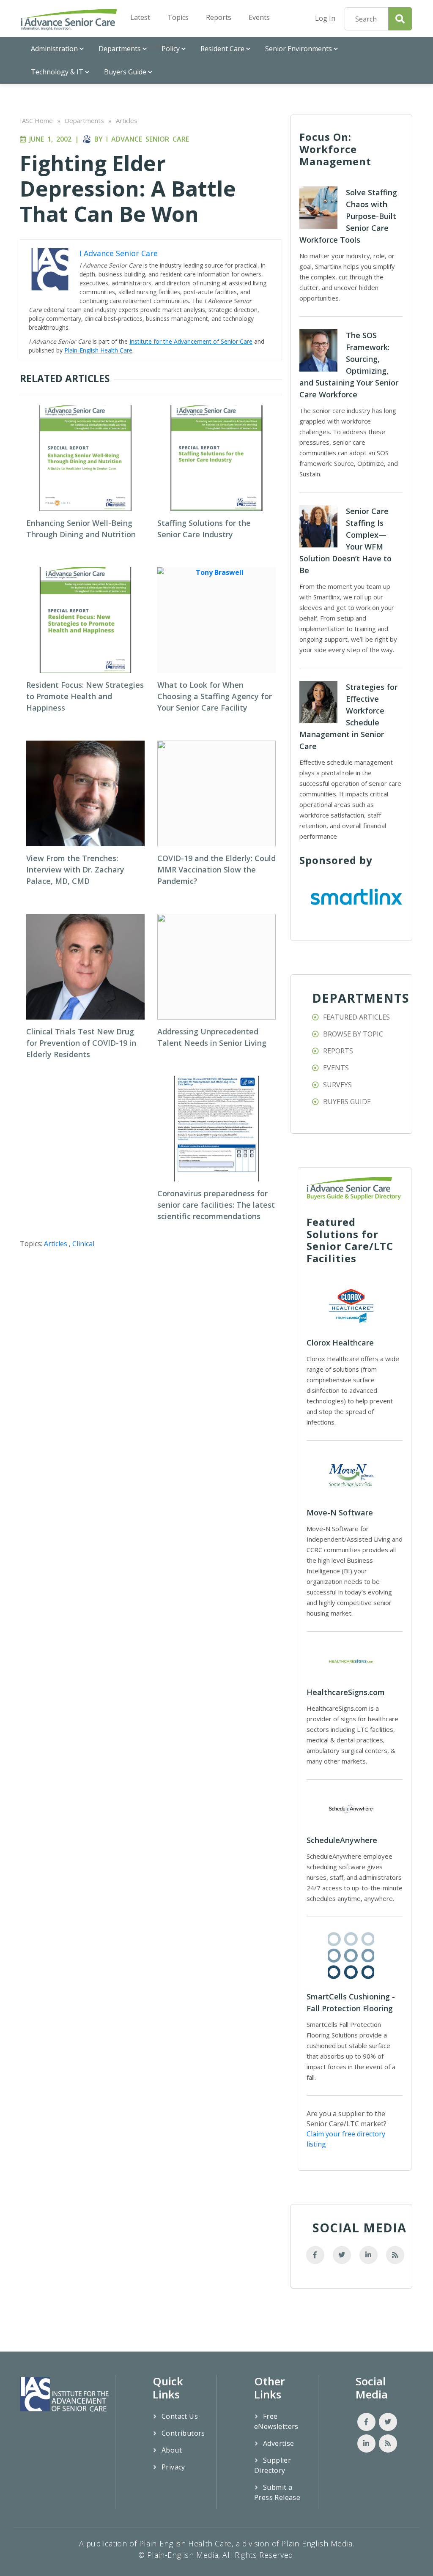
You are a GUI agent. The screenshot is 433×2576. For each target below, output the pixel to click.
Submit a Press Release (277, 2492)
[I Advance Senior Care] (69, 19)
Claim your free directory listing (346, 2139)
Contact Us (180, 2416)
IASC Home (36, 120)
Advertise (279, 2443)
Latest (140, 17)
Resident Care (222, 49)
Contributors (183, 2433)
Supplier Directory (273, 2465)
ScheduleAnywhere (342, 1840)
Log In (325, 18)
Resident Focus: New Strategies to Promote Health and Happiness (85, 696)
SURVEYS (337, 1085)
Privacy (173, 2467)
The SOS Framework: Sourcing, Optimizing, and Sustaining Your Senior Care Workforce (349, 365)
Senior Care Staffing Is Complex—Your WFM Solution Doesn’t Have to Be (345, 541)
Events (259, 17)
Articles (127, 120)
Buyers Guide (125, 72)
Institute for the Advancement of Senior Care (191, 341)
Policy (171, 49)
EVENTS (336, 1068)
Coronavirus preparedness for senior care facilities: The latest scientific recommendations (216, 1205)
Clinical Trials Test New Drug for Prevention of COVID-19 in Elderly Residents (81, 1043)
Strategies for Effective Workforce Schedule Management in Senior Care (348, 716)
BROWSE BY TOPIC (353, 1034)
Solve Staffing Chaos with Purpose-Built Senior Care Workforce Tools (348, 216)
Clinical (83, 1244)
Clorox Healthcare (340, 1343)
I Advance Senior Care (148, 139)
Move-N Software (340, 1512)
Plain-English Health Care (98, 350)
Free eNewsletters (276, 2421)
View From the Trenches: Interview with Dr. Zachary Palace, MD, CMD (75, 870)
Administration (54, 49)
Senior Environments (299, 49)
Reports (219, 17)
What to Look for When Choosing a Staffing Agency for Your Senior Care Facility (215, 696)
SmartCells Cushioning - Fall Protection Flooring (351, 2002)
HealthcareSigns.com (346, 1692)
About (172, 2450)
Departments (120, 49)
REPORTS (338, 1051)
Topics (178, 17)
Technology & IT (57, 72)
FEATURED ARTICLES (356, 1017)
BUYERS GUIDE (347, 1102)
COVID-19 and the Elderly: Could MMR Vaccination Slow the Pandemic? (216, 870)
